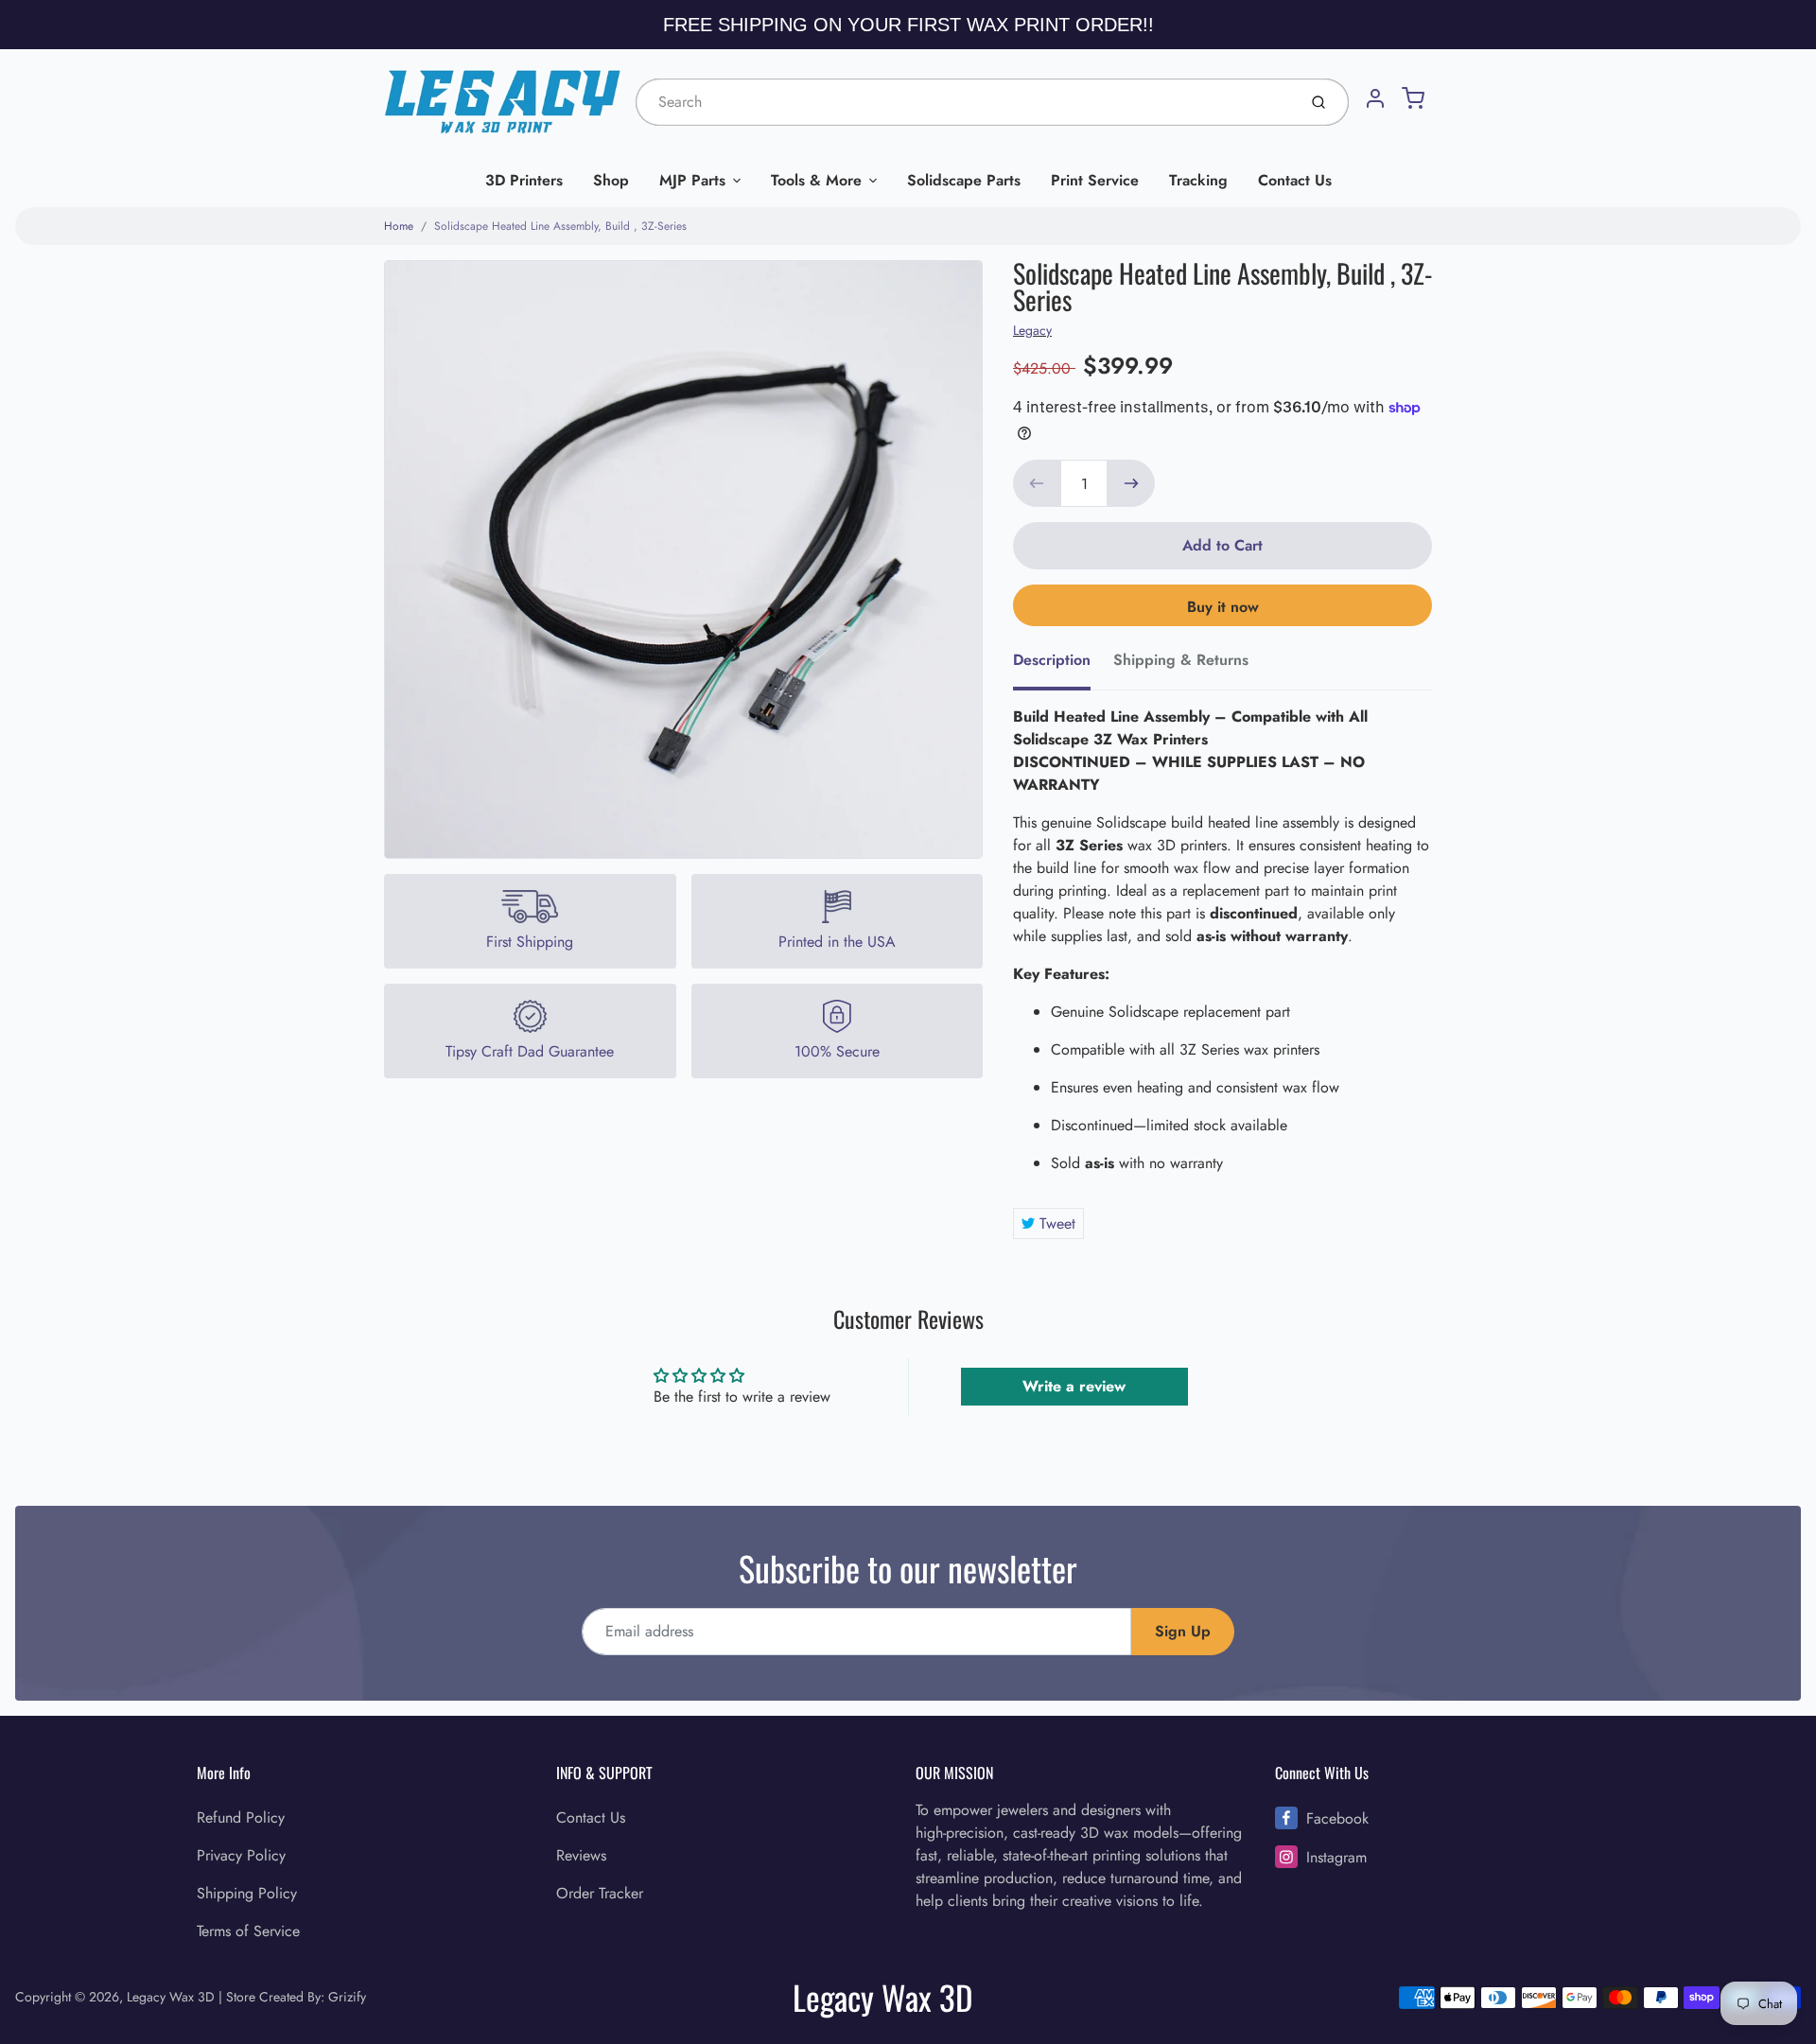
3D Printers (524, 180)
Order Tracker (600, 1893)
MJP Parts (692, 180)
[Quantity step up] (1131, 483)
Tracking (1198, 180)
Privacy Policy (241, 1855)
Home (399, 226)
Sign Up (1183, 1631)
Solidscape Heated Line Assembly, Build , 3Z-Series (560, 226)
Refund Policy (241, 1817)
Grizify (347, 1997)
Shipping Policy (247, 1893)
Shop (611, 180)
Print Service (1095, 180)
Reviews (581, 1855)
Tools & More (816, 180)
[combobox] (964, 102)
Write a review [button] (1074, 1386)
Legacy (1032, 330)
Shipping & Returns (1181, 660)
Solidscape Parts (964, 180)
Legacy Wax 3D (171, 1997)
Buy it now (1223, 607)
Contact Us (1295, 180)
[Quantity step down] (1037, 483)
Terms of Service (248, 1931)
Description (1052, 660)
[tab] (1063, 666)
